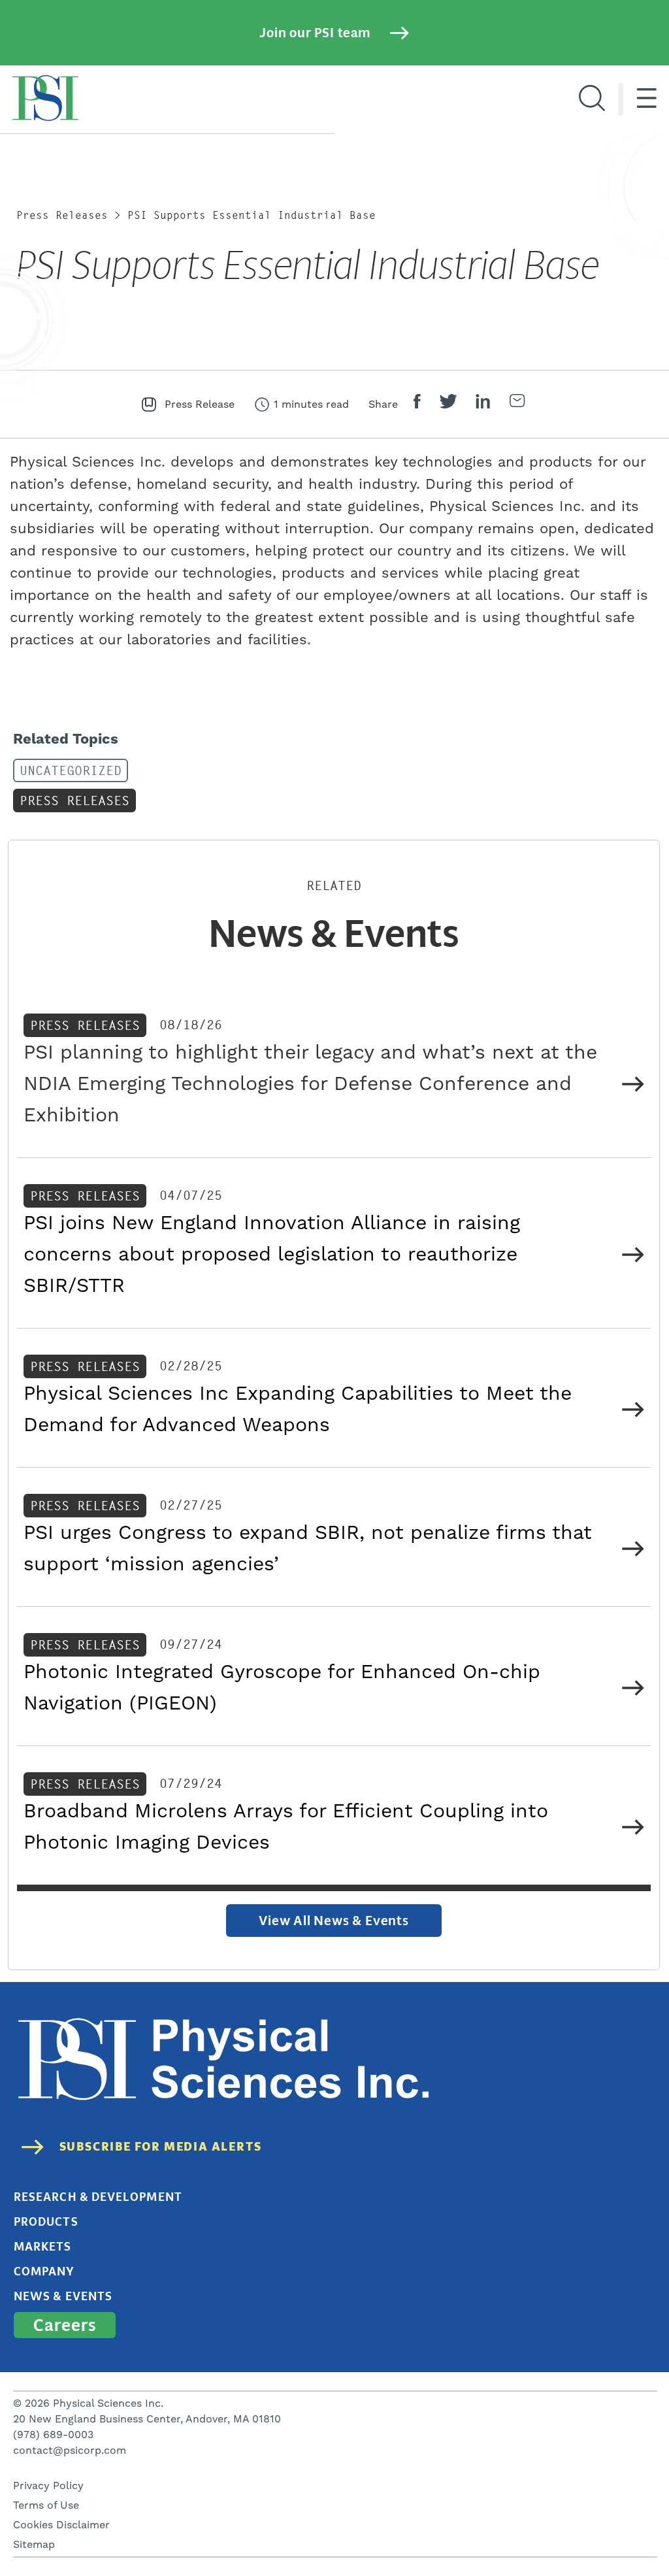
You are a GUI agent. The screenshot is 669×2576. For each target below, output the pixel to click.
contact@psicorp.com (70, 2451)
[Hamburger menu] (646, 99)
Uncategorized (71, 771)
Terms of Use (46, 2505)
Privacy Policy (48, 2486)
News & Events (63, 2296)
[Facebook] (417, 405)
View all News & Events (334, 1921)
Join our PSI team (315, 33)
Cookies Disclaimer (61, 2525)
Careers (65, 2325)
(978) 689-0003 (53, 2435)
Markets (43, 2247)
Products (46, 2222)
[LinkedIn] (483, 405)
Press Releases (62, 215)
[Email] (517, 404)
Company (44, 2271)
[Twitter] (448, 405)
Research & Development (98, 2197)
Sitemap (34, 2545)
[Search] (592, 99)
